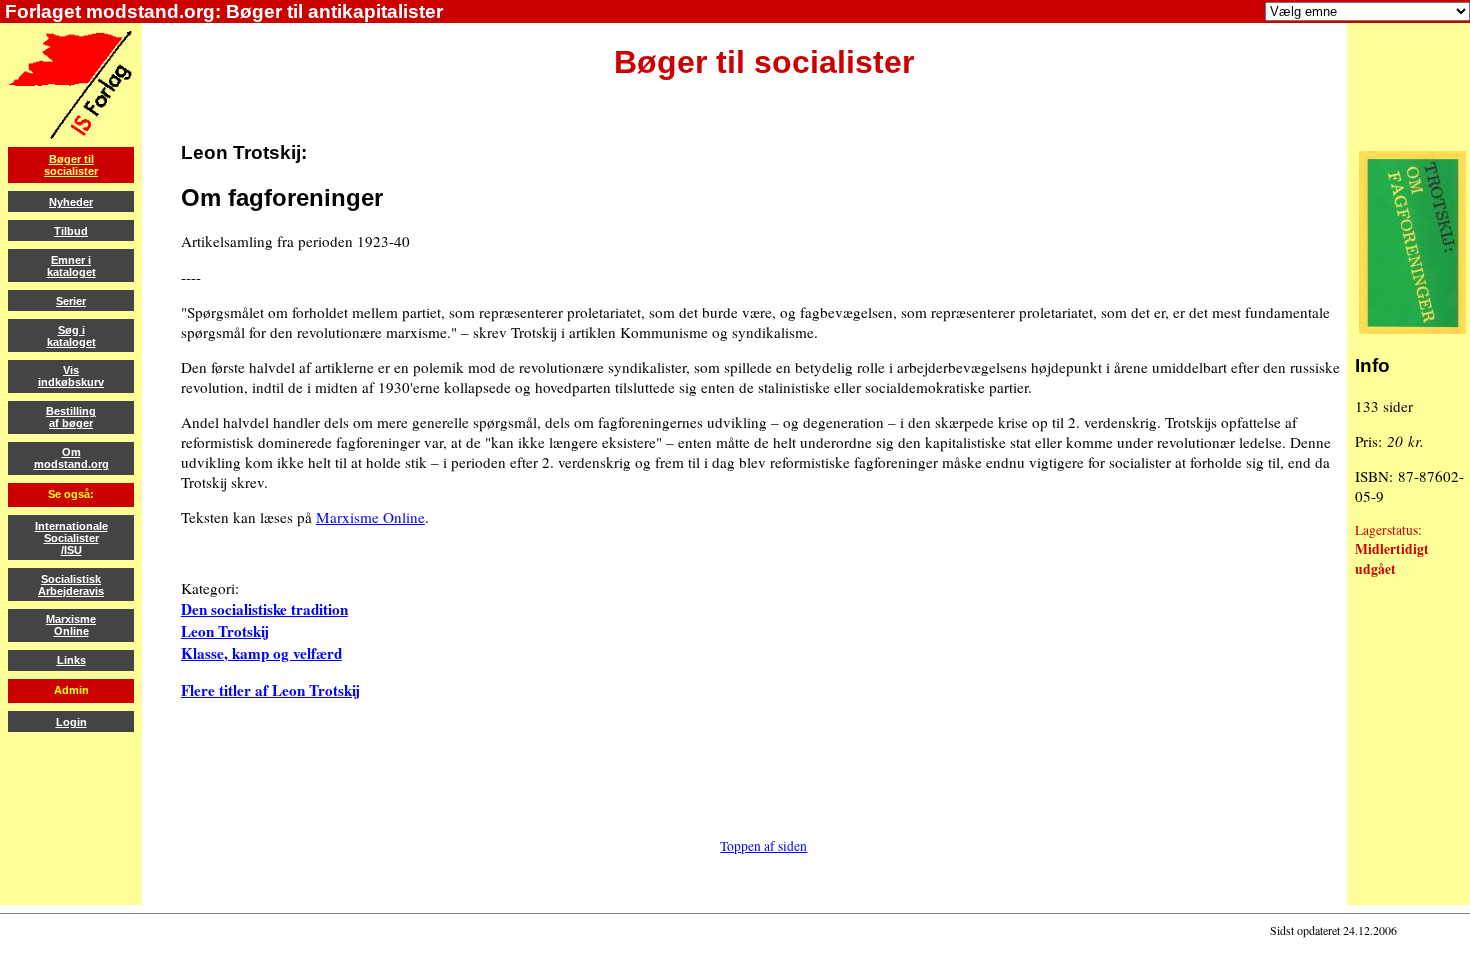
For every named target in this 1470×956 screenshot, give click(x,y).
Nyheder (71, 202)
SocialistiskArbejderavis (71, 585)
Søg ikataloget (71, 336)
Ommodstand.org (71, 458)
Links (71, 660)
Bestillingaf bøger (71, 417)
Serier (71, 301)
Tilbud (71, 231)
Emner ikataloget (71, 266)
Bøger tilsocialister (71, 165)
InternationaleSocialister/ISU (71, 538)
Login (71, 722)
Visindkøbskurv (71, 376)
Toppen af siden (763, 846)
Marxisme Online (370, 517)
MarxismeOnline (71, 625)
